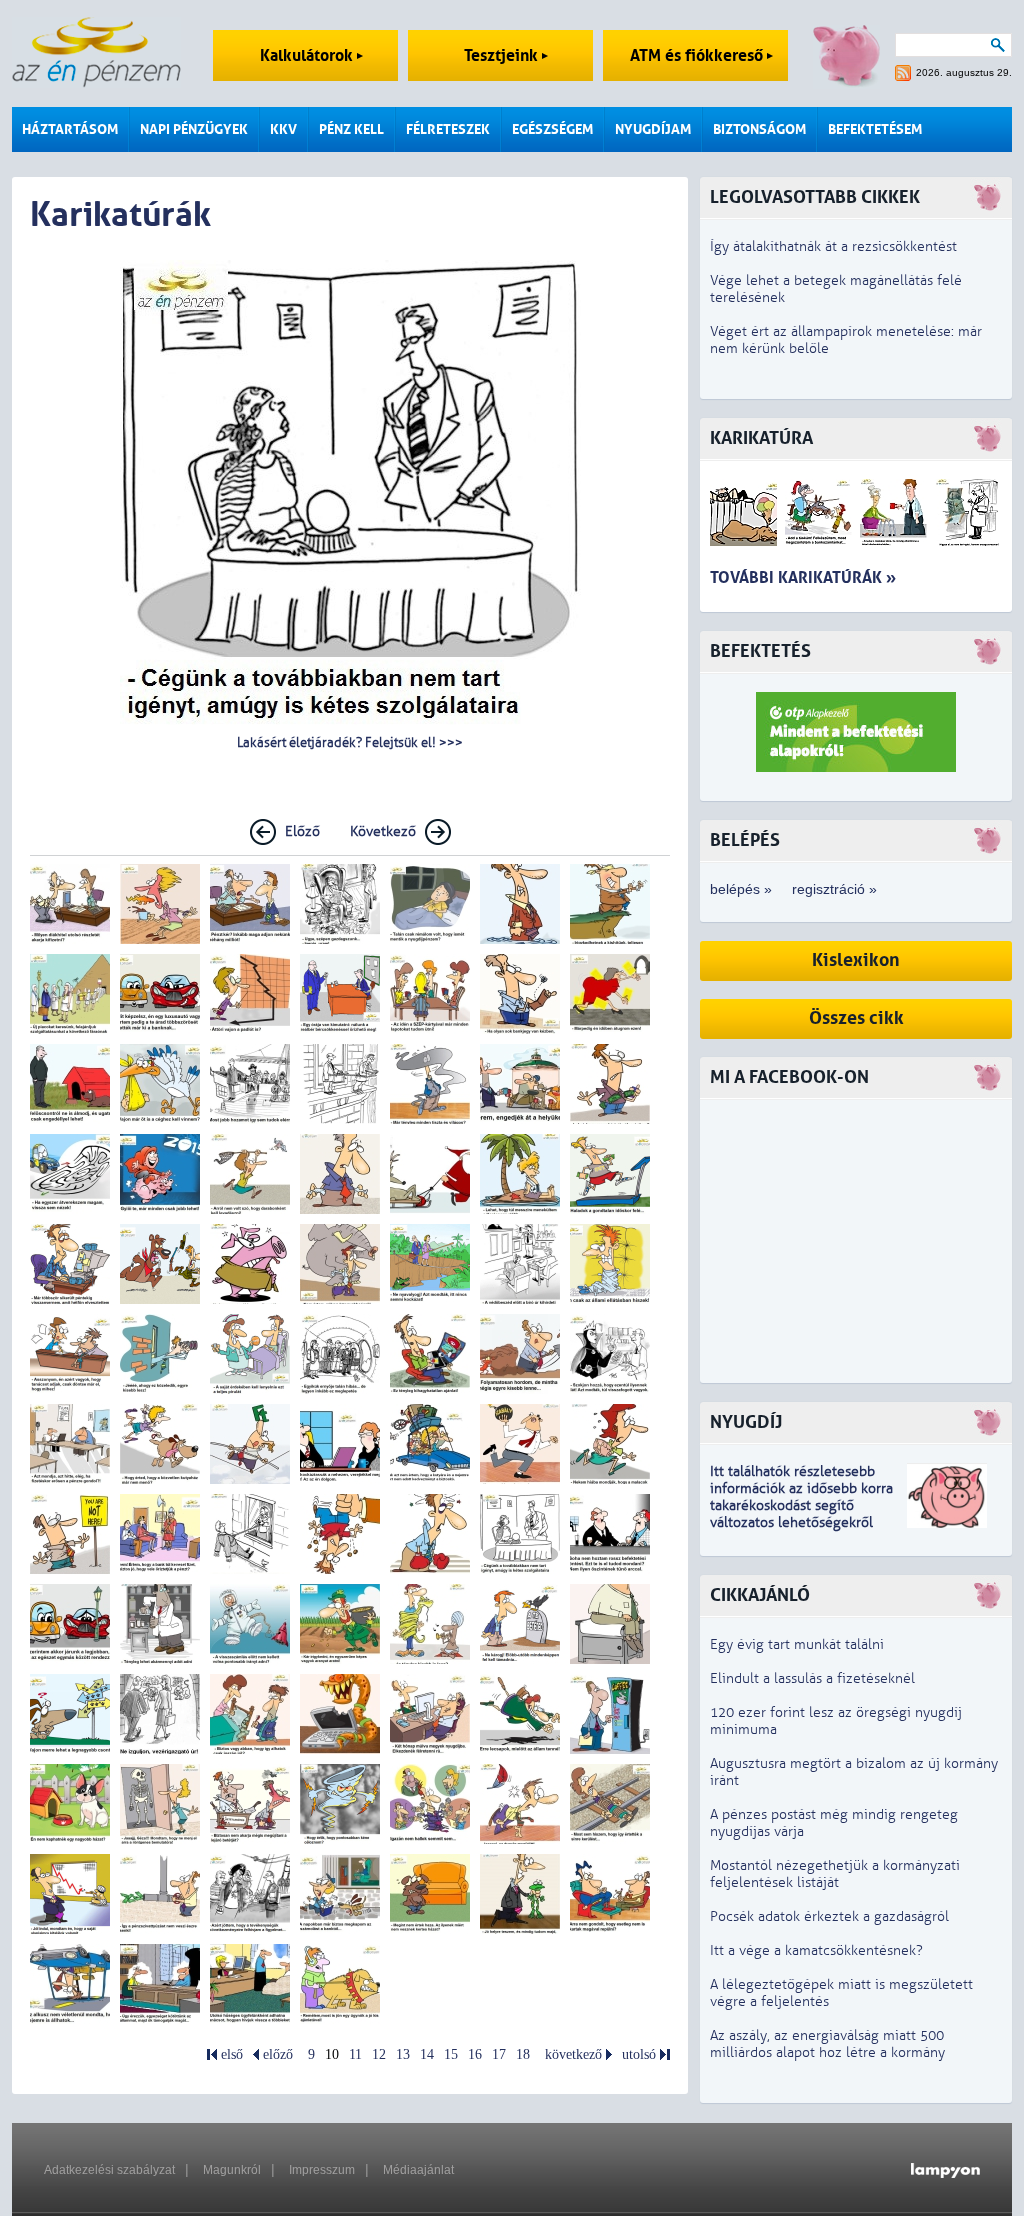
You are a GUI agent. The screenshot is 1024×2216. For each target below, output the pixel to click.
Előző (302, 831)
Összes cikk (856, 1018)
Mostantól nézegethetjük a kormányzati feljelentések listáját (835, 1874)
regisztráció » (834, 889)
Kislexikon (856, 960)
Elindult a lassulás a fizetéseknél (812, 1678)
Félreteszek (448, 129)
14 (427, 2054)
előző (278, 2054)
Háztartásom (70, 129)
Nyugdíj (746, 1422)
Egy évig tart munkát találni (797, 1644)
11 (355, 2054)
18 (523, 2054)
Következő (383, 831)
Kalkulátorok (308, 55)
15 (451, 2054)
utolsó (639, 2054)
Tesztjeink (503, 55)
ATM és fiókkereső (698, 55)
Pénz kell (351, 129)
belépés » (741, 889)
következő (573, 2054)
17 (499, 2054)
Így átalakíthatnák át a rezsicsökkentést (833, 246)
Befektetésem (875, 129)
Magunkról (232, 2170)
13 (403, 2054)
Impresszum (322, 2170)
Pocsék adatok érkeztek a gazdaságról (829, 1916)
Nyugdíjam (653, 129)
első (232, 2054)
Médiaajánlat (418, 2170)
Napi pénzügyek (194, 129)
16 (475, 2054)
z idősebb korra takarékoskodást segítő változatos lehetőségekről (801, 1505)
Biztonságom (759, 129)
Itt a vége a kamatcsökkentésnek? (816, 1950)
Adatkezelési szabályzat (109, 2170)
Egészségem (552, 129)
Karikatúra (761, 438)
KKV (283, 129)
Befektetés (760, 651)
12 (379, 2054)
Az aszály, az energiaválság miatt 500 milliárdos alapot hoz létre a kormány (827, 2044)
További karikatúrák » (803, 577)
